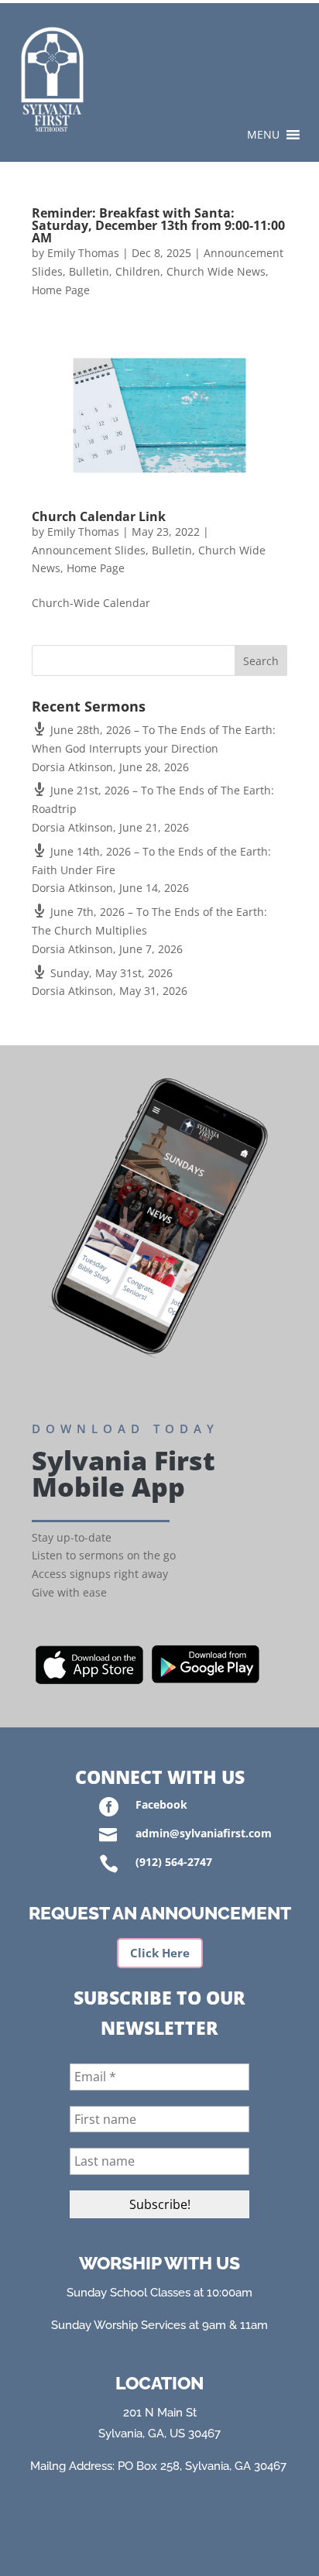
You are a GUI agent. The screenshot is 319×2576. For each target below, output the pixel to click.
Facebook (161, 1804)
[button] (263, 135)
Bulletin (89, 271)
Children (138, 271)
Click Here (160, 1953)
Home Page (61, 290)
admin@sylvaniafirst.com (204, 1833)
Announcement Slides (89, 550)
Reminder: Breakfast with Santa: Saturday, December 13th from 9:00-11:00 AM (158, 225)
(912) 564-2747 (174, 1862)
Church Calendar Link (99, 516)
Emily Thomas (83, 253)
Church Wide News (216, 271)
